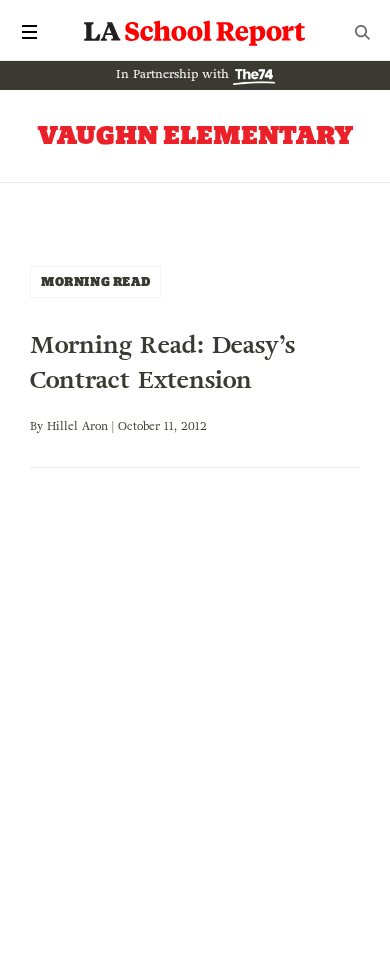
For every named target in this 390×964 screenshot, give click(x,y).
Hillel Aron (77, 426)
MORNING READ (95, 281)
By (38, 426)
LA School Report (195, 32)
